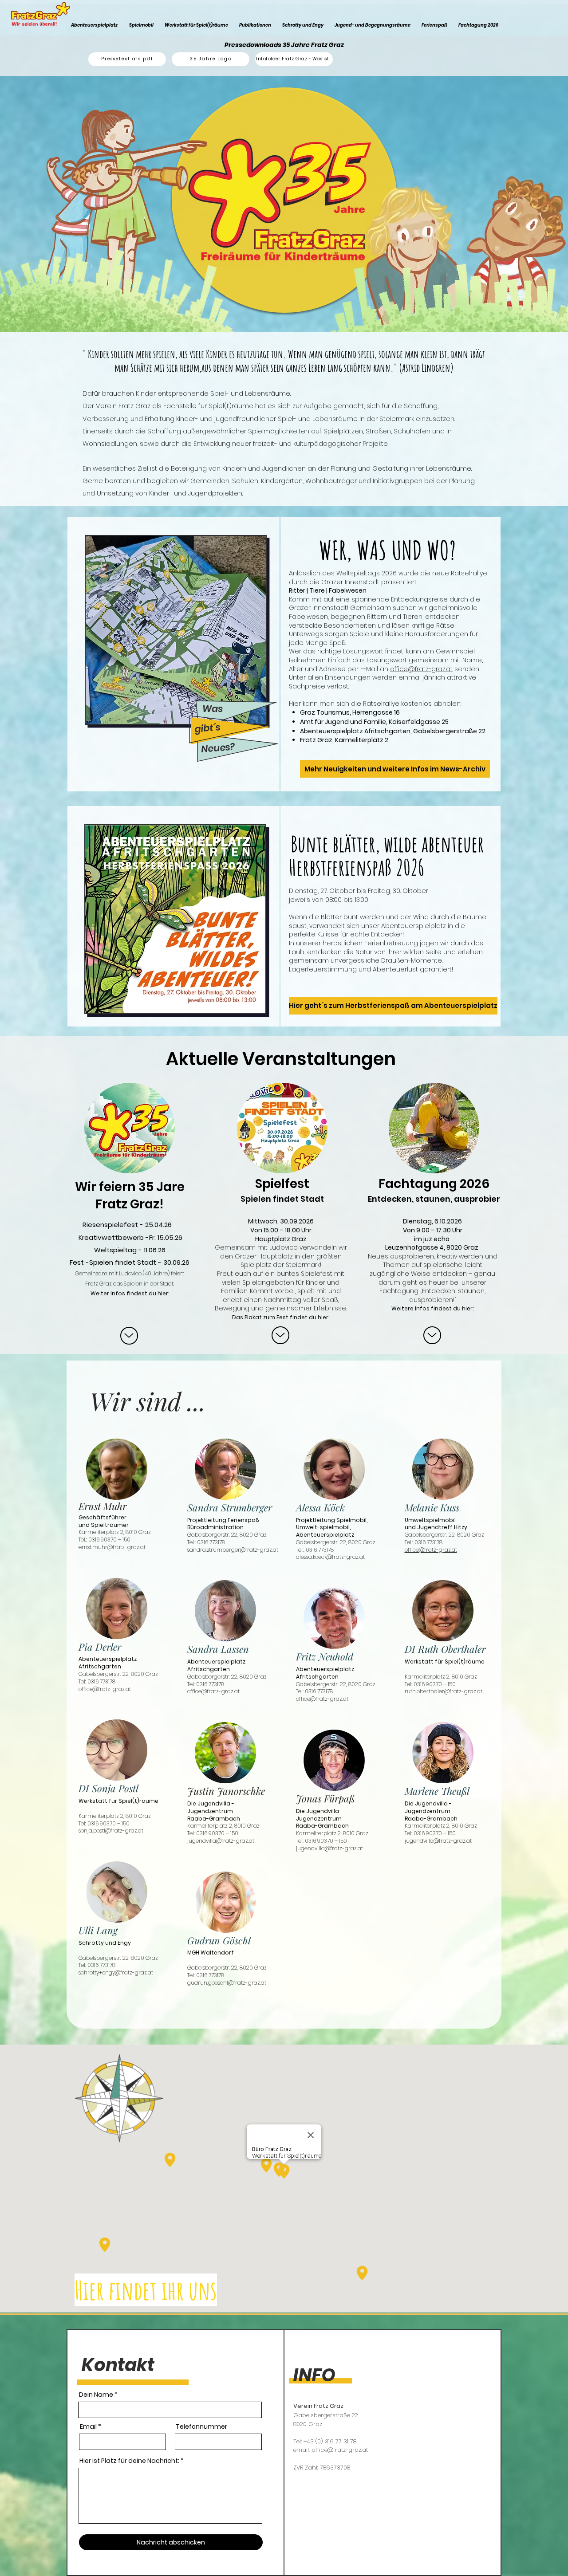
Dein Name (96, 2395)
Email (88, 2427)
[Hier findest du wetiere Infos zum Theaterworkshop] (129, 1336)
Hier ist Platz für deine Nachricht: (129, 2461)
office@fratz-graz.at (421, 669)
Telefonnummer (201, 2427)
